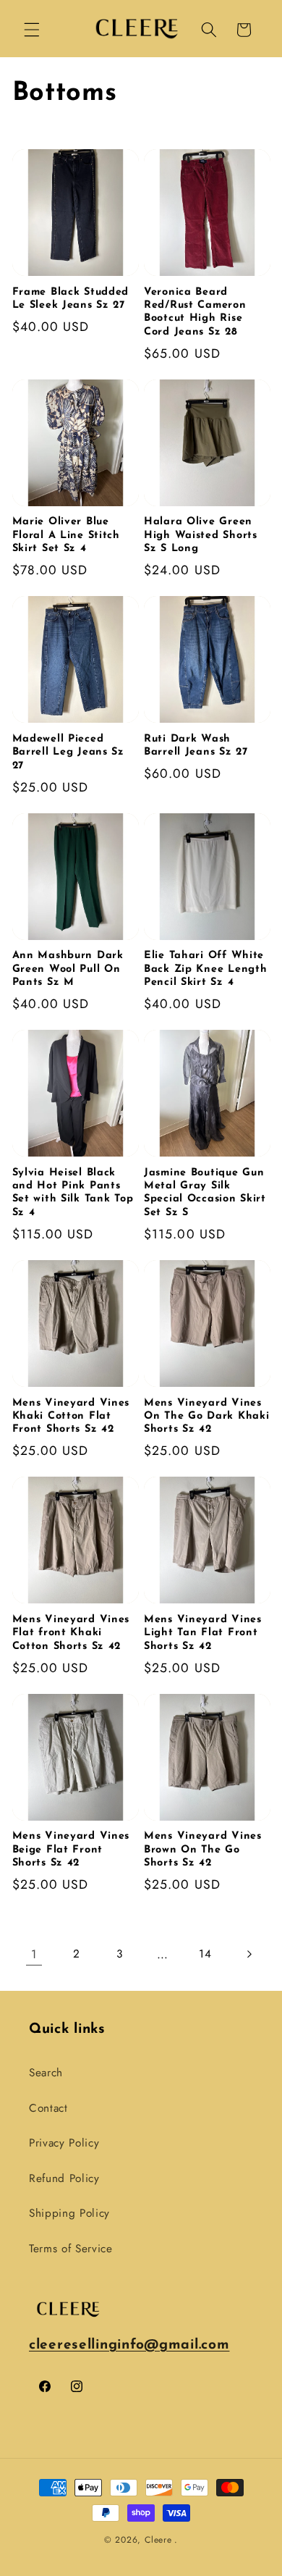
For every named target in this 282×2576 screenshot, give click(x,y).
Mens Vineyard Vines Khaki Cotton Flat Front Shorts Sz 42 (71, 1417)
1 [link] (34, 1954)
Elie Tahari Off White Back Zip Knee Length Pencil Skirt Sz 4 (205, 969)
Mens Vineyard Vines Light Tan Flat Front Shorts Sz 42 (203, 1633)
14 (205, 1954)
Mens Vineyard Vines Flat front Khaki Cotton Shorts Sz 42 (71, 1633)
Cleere (158, 2540)
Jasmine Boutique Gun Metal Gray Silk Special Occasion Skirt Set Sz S (205, 1193)
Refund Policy (64, 2178)
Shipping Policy (69, 2213)
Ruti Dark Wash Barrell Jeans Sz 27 (196, 746)
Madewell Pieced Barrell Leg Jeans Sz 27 (68, 752)
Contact (48, 2108)
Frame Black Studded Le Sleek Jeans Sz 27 (71, 299)
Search (46, 2073)
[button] (32, 30)
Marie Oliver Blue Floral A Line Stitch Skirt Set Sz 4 (66, 535)
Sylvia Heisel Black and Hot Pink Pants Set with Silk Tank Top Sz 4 (73, 1193)
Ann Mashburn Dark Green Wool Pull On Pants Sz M (68, 969)
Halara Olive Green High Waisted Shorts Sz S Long (201, 535)
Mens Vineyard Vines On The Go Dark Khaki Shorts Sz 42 (206, 1417)
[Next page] (248, 1954)
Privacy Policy (64, 2143)
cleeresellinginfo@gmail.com (129, 2345)
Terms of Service (71, 2249)
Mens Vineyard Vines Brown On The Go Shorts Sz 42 (203, 1850)
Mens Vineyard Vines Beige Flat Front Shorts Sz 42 (71, 1850)
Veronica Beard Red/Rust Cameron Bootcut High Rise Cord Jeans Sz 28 (195, 312)
